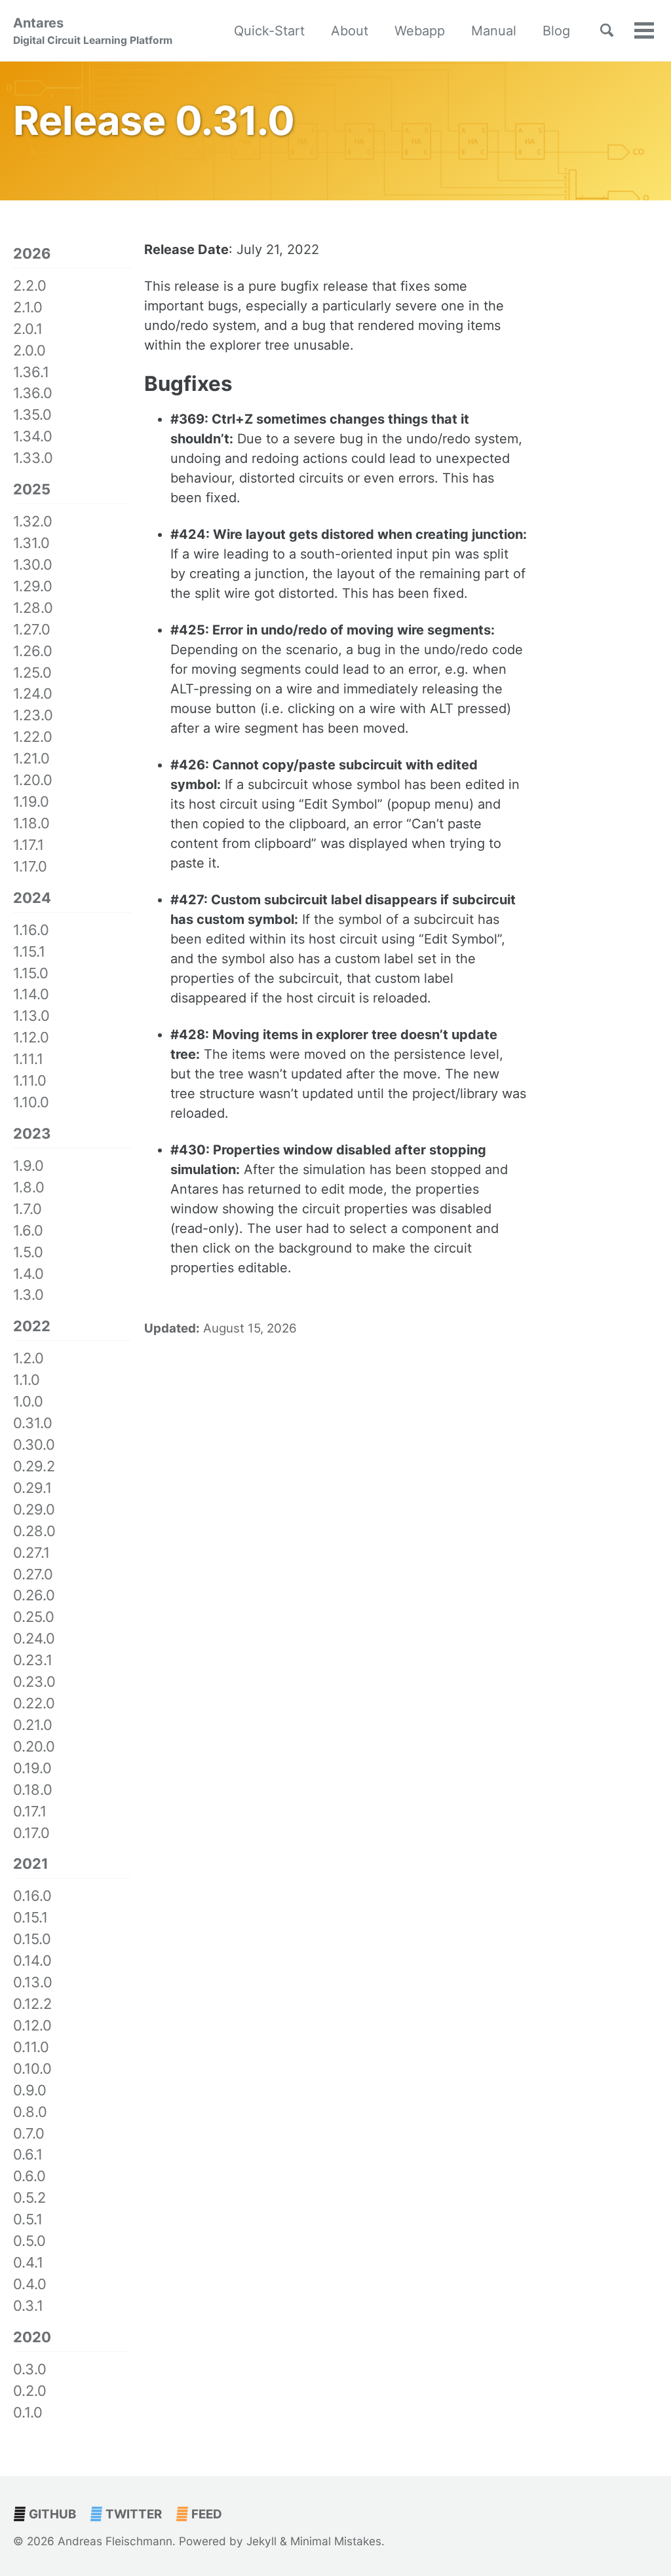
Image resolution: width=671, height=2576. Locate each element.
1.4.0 (29, 1274)
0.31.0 (33, 1423)
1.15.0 (31, 973)
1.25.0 (32, 672)
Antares (93, 31)
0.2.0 (30, 2391)
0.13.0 (33, 1982)
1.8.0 (29, 1187)
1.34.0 (33, 436)
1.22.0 (33, 737)
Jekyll (261, 2541)
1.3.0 (29, 1295)
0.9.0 (30, 2090)
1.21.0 (31, 758)
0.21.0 (33, 1725)
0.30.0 (34, 1444)
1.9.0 (29, 1166)
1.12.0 (31, 1037)
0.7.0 (29, 2133)
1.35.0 (32, 414)
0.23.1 (33, 1660)
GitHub (51, 2514)
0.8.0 (30, 2112)
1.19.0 (31, 801)
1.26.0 (33, 651)
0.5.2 (29, 2198)
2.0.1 (28, 329)
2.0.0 (29, 350)
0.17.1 (30, 1811)
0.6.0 (29, 2176)
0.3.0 (30, 2369)
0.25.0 (34, 1617)
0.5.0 (29, 2241)
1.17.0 (30, 866)
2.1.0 (28, 307)
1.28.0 (33, 608)
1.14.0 (31, 994)
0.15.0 (32, 1939)
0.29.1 (32, 1488)
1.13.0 (31, 1016)
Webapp (420, 31)
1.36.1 (31, 372)
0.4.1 (28, 2262)
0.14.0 (32, 1960)
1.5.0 (28, 1252)
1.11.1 (28, 1059)
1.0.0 (28, 1401)
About (350, 31)
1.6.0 (28, 1230)
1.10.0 (31, 1102)
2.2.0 (30, 285)
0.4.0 (30, 2284)
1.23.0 (33, 715)
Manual (494, 31)
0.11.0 (31, 2047)
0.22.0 (34, 1703)
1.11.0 (30, 1080)
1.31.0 (31, 543)
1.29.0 (33, 586)
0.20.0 (34, 1746)
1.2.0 (29, 1358)
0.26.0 (34, 1595)
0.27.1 (31, 1553)
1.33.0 (33, 458)
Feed (205, 2514)
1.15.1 (29, 951)
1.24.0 (33, 693)
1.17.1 (29, 845)
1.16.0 (31, 930)
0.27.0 (33, 1574)
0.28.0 (34, 1531)
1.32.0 (33, 521)
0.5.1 (28, 2219)
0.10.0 (32, 2069)
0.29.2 (34, 1466)
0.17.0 (31, 1833)
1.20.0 (33, 780)
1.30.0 (33, 564)
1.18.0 (31, 823)
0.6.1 (28, 2154)
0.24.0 (34, 1638)
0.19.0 (32, 1768)
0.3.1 (28, 2306)
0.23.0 (34, 1682)
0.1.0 (28, 2412)
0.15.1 (30, 1917)
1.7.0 (28, 1209)
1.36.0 (33, 393)
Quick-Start (269, 31)
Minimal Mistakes (336, 2541)
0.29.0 (34, 1509)
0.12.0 (32, 2025)
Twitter (132, 2514)
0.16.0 (32, 1896)
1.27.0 (32, 629)
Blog (556, 31)
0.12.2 (32, 2004)
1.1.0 (27, 1380)
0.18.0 (33, 1790)
